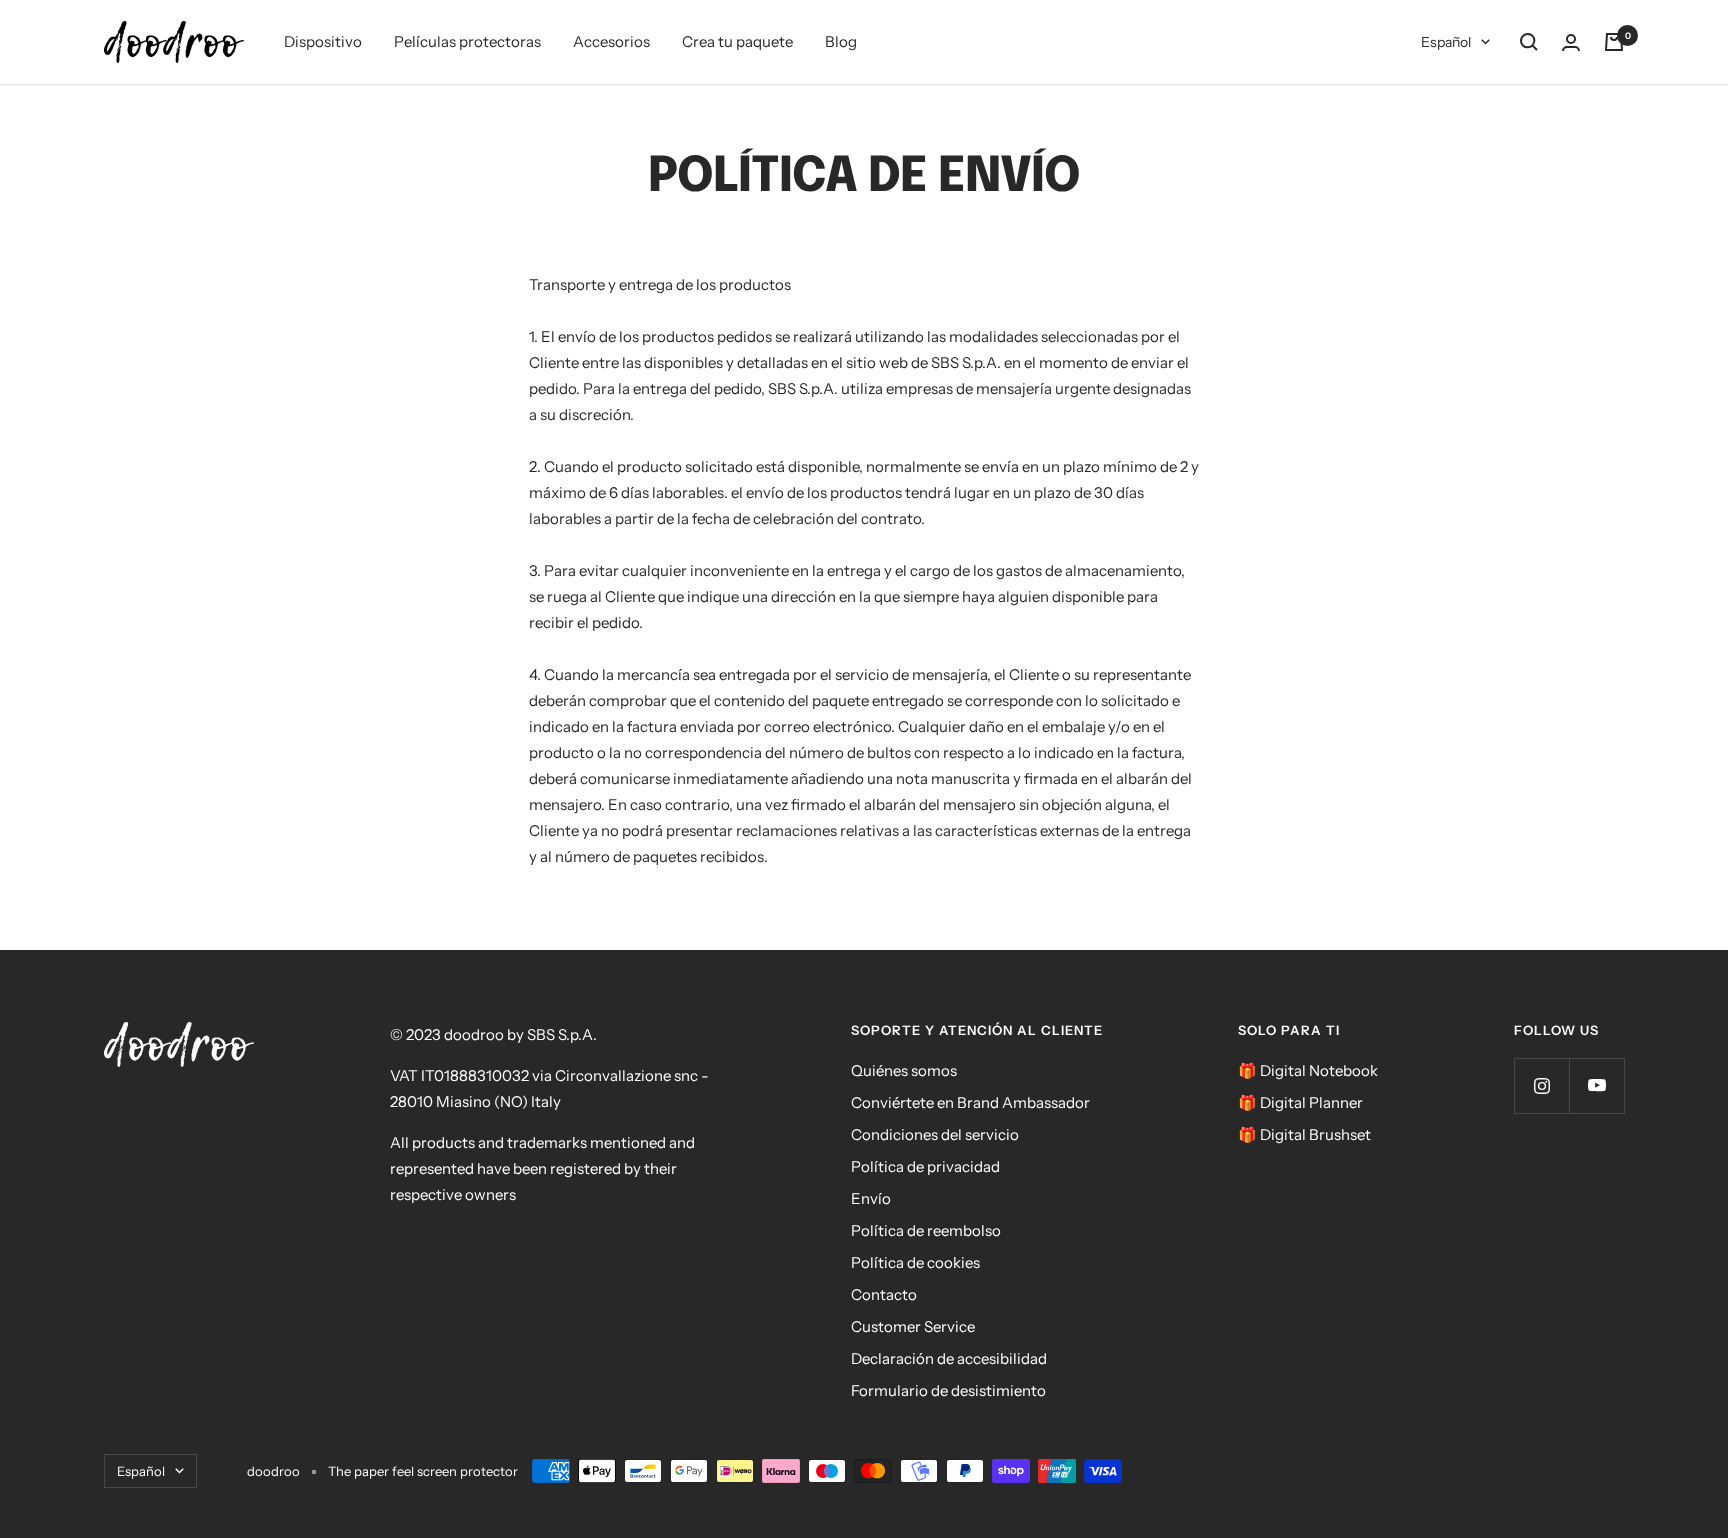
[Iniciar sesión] (1571, 42)
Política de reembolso (926, 1230)
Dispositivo (323, 41)
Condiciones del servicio (935, 1134)
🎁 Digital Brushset (1304, 1134)
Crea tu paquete (737, 41)
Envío (871, 1198)
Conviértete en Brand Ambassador (970, 1102)
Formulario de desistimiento (948, 1390)
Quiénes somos (904, 1070)
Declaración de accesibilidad (949, 1358)
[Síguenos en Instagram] (1541, 1085)
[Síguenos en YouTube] (1596, 1085)
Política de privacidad (925, 1166)
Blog (841, 41)
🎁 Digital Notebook (1308, 1070)
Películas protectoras (467, 41)
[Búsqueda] (1529, 42)
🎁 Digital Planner (1300, 1102)
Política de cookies (915, 1262)
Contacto (884, 1294)
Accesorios (611, 41)
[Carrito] (1614, 42)
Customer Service (913, 1326)
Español (1446, 42)
